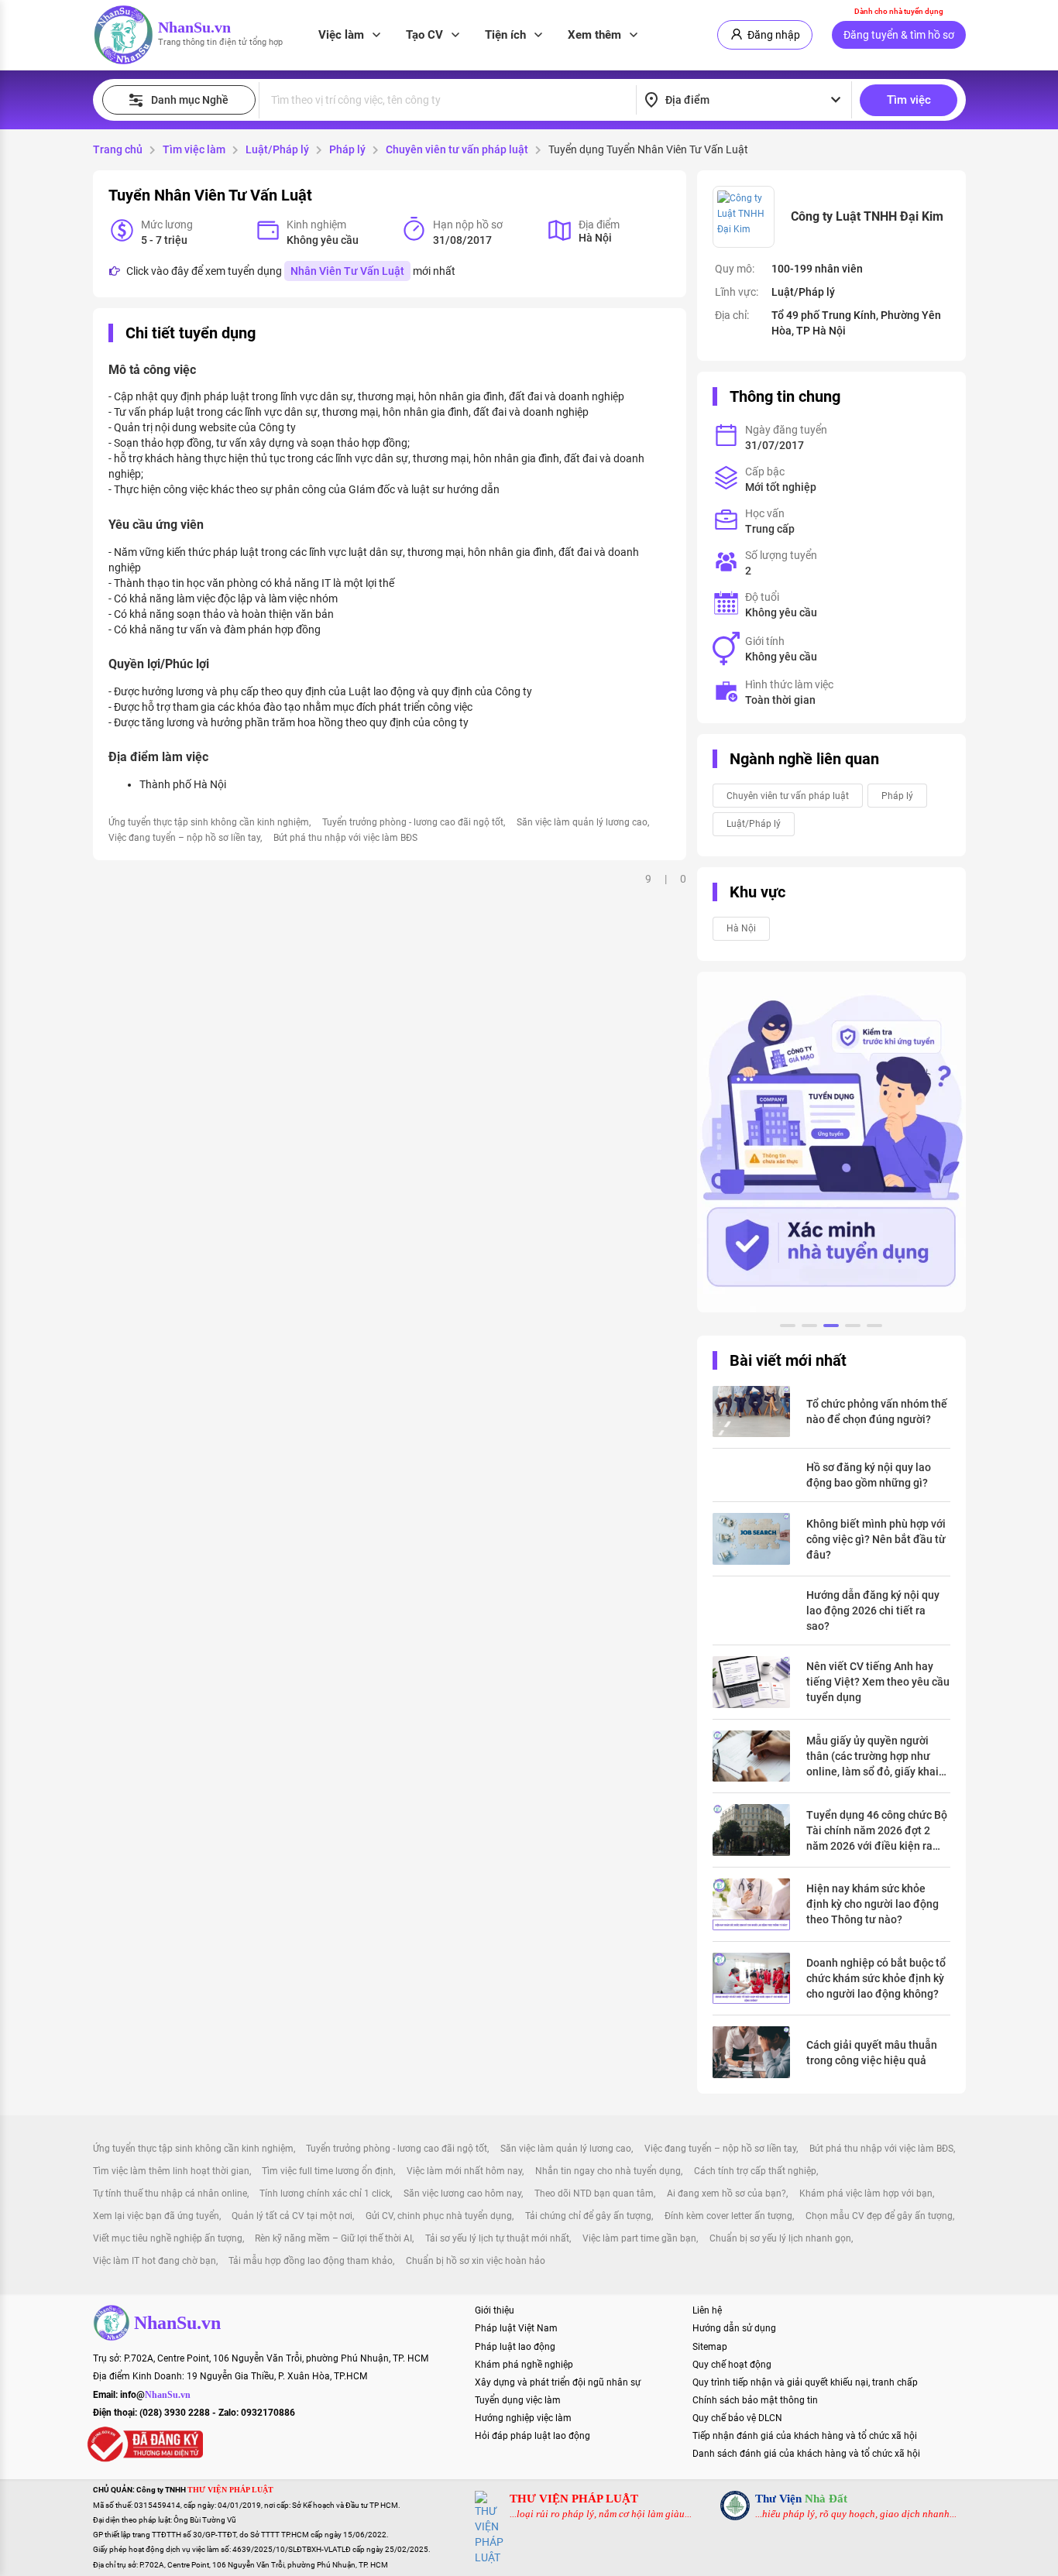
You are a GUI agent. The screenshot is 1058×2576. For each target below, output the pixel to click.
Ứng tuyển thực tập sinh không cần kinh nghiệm (209, 822)
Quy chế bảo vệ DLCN (737, 2418)
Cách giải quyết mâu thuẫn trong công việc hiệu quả (872, 2053)
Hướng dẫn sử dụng (734, 2328)
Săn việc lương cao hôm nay (462, 2194)
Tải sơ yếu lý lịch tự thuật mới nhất (497, 2238)
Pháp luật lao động (515, 2347)
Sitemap (710, 2347)
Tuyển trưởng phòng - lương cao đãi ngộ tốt (413, 822)
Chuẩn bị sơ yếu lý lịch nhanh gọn (780, 2238)
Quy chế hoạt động (732, 2365)
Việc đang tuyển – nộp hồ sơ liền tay (184, 838)
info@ (155, 2395)
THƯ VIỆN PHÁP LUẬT (574, 2499)
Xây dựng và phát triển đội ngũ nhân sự (558, 2382)
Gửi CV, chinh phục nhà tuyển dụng (439, 2216)
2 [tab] (809, 1328)
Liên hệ (707, 2310)
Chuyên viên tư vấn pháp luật (457, 149)
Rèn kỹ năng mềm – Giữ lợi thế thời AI (333, 2238)
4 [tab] (853, 1328)
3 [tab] (831, 1328)
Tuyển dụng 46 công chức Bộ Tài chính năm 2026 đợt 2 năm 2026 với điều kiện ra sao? (877, 1831)
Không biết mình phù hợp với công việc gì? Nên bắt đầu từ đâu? (876, 1539)
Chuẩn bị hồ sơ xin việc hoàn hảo (476, 2261)
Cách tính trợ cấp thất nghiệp (755, 2171)
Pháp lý (347, 149)
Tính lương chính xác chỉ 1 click (325, 2194)
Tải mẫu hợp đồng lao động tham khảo (311, 2261)
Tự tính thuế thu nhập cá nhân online (170, 2194)
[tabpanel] (831, 1142)
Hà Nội (741, 928)
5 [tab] (874, 1328)
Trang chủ (118, 149)
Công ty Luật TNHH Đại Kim (867, 216)
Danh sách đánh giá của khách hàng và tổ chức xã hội (806, 2454)
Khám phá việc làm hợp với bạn (866, 2194)
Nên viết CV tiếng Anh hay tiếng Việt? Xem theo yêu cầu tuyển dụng (878, 1682)
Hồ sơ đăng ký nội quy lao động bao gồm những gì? (869, 1475)
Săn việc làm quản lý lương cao (582, 822)
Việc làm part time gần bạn (639, 2238)
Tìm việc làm (194, 149)
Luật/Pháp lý (277, 149)
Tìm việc (909, 100)
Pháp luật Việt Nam (516, 2328)
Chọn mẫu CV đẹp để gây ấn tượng (879, 2216)
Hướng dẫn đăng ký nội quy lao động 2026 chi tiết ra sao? (873, 1610)
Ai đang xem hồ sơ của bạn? (727, 2194)
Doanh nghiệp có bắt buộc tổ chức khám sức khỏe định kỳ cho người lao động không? (876, 1978)
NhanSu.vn (194, 27)
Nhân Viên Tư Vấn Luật (347, 271)
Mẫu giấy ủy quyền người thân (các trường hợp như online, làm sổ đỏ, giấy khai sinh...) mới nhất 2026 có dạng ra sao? (873, 1757)
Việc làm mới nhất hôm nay (464, 2171)
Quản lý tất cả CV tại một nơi (292, 2216)
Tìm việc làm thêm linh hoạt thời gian (171, 2171)
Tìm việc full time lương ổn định (328, 2171)
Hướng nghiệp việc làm (523, 2418)
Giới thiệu (495, 2310)
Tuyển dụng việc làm (518, 2400)
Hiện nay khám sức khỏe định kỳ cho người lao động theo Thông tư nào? (873, 1904)
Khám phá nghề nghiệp (524, 2365)
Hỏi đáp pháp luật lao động (532, 2436)
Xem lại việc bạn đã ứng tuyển (156, 2216)
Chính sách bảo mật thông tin (755, 2400)
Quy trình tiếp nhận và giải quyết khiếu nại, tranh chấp (805, 2382)
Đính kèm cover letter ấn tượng (728, 2216)
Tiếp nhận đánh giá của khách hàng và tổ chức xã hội (805, 2436)
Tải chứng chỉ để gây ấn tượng (588, 2216)
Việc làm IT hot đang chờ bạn (155, 2261)
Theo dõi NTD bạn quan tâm (594, 2194)
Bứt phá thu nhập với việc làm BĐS (345, 838)
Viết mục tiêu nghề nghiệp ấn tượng (168, 2238)
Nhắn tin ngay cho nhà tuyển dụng (608, 2171)
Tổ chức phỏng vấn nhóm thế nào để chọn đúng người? (877, 1411)
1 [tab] (788, 1328)
